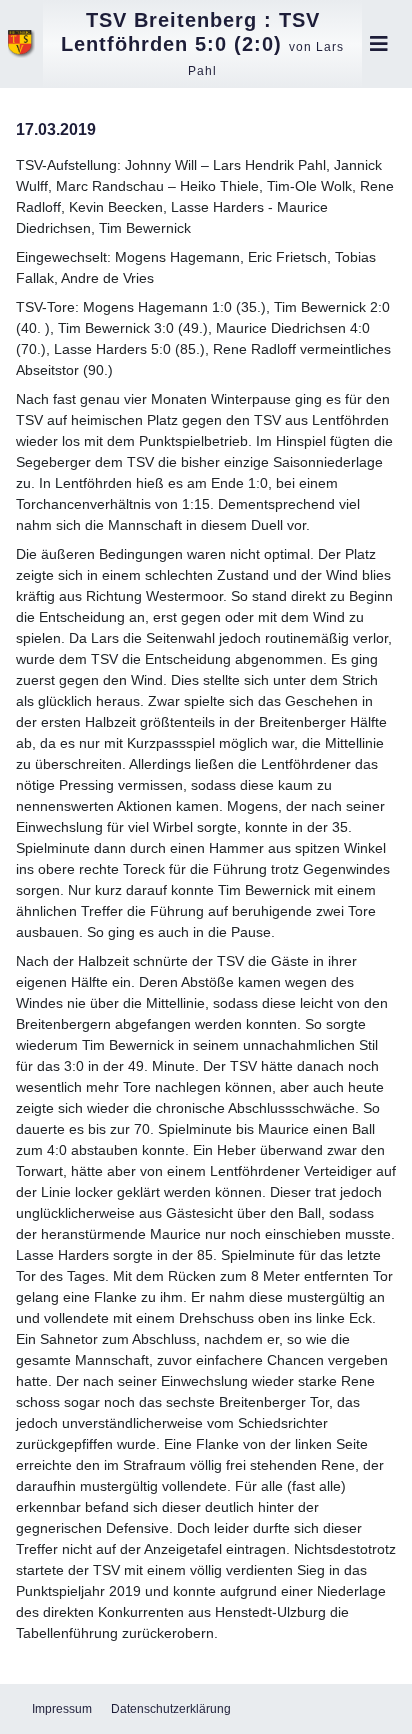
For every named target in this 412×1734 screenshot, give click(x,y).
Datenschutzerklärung (171, 1709)
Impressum (62, 1709)
